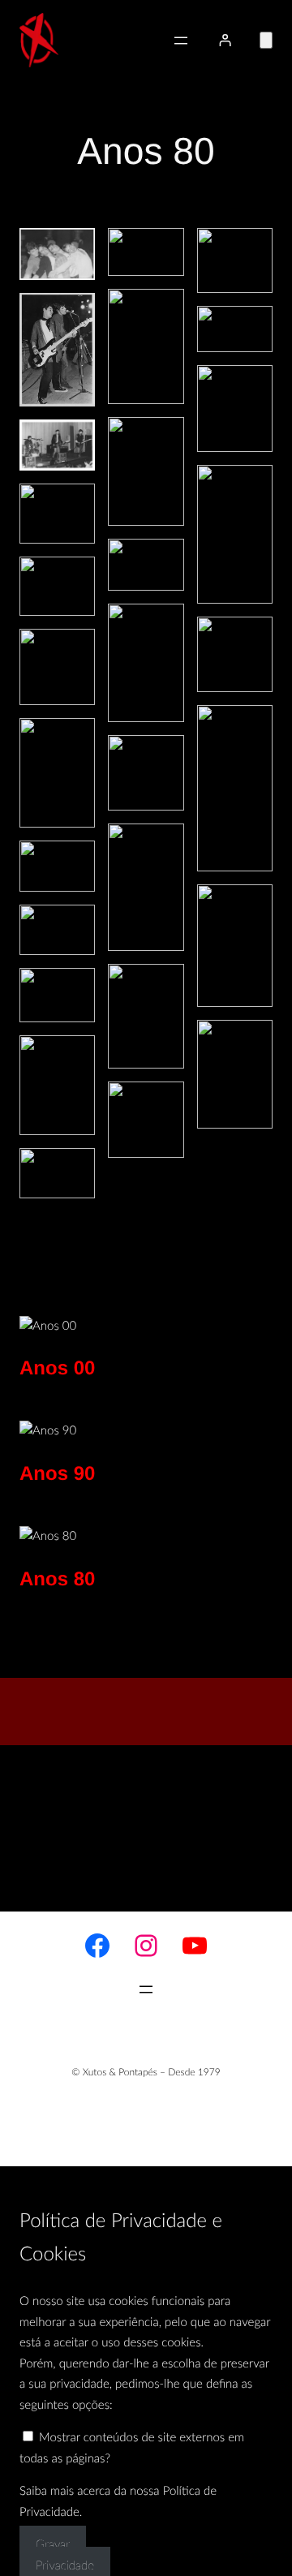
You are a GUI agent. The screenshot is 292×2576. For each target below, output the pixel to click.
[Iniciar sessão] (225, 40)
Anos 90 (57, 1474)
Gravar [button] (53, 2545)
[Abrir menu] (181, 41)
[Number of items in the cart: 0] (266, 40)
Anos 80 (57, 1579)
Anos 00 (57, 1368)
